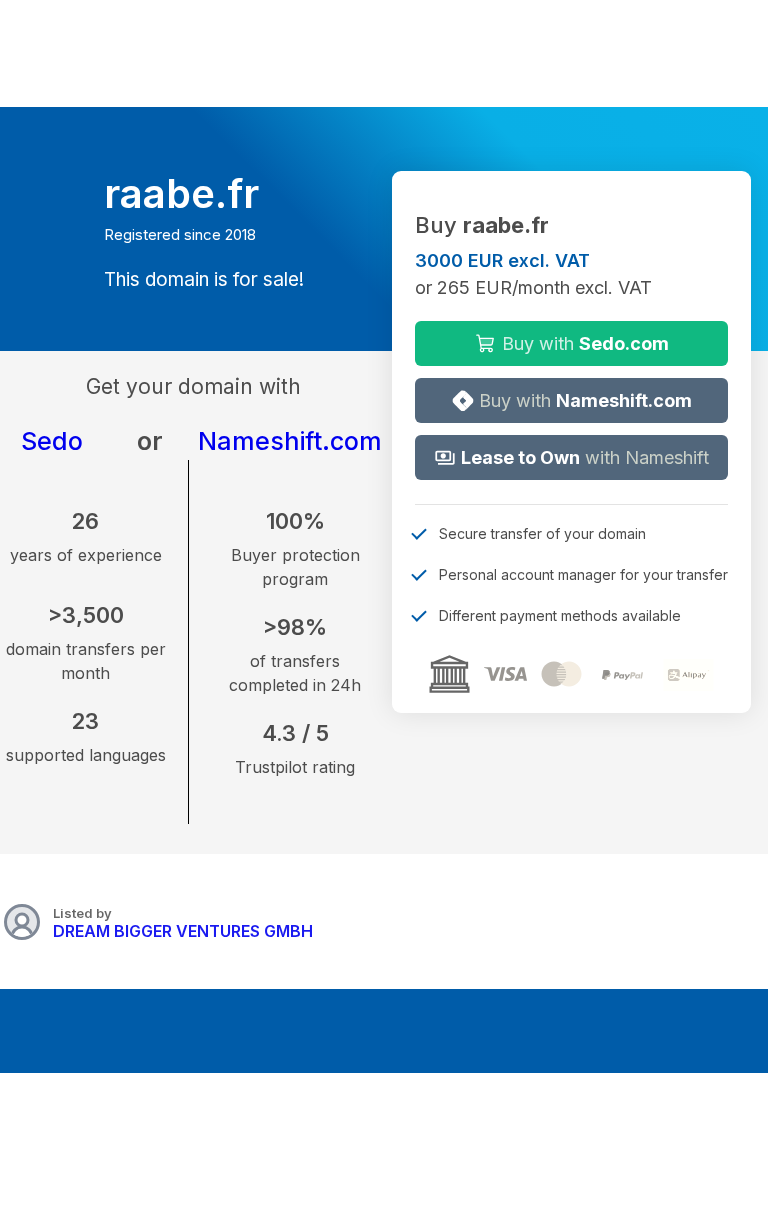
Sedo (52, 441)
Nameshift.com (290, 441)
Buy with (583, 343)
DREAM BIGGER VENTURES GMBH (183, 931)
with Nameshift (585, 457)
